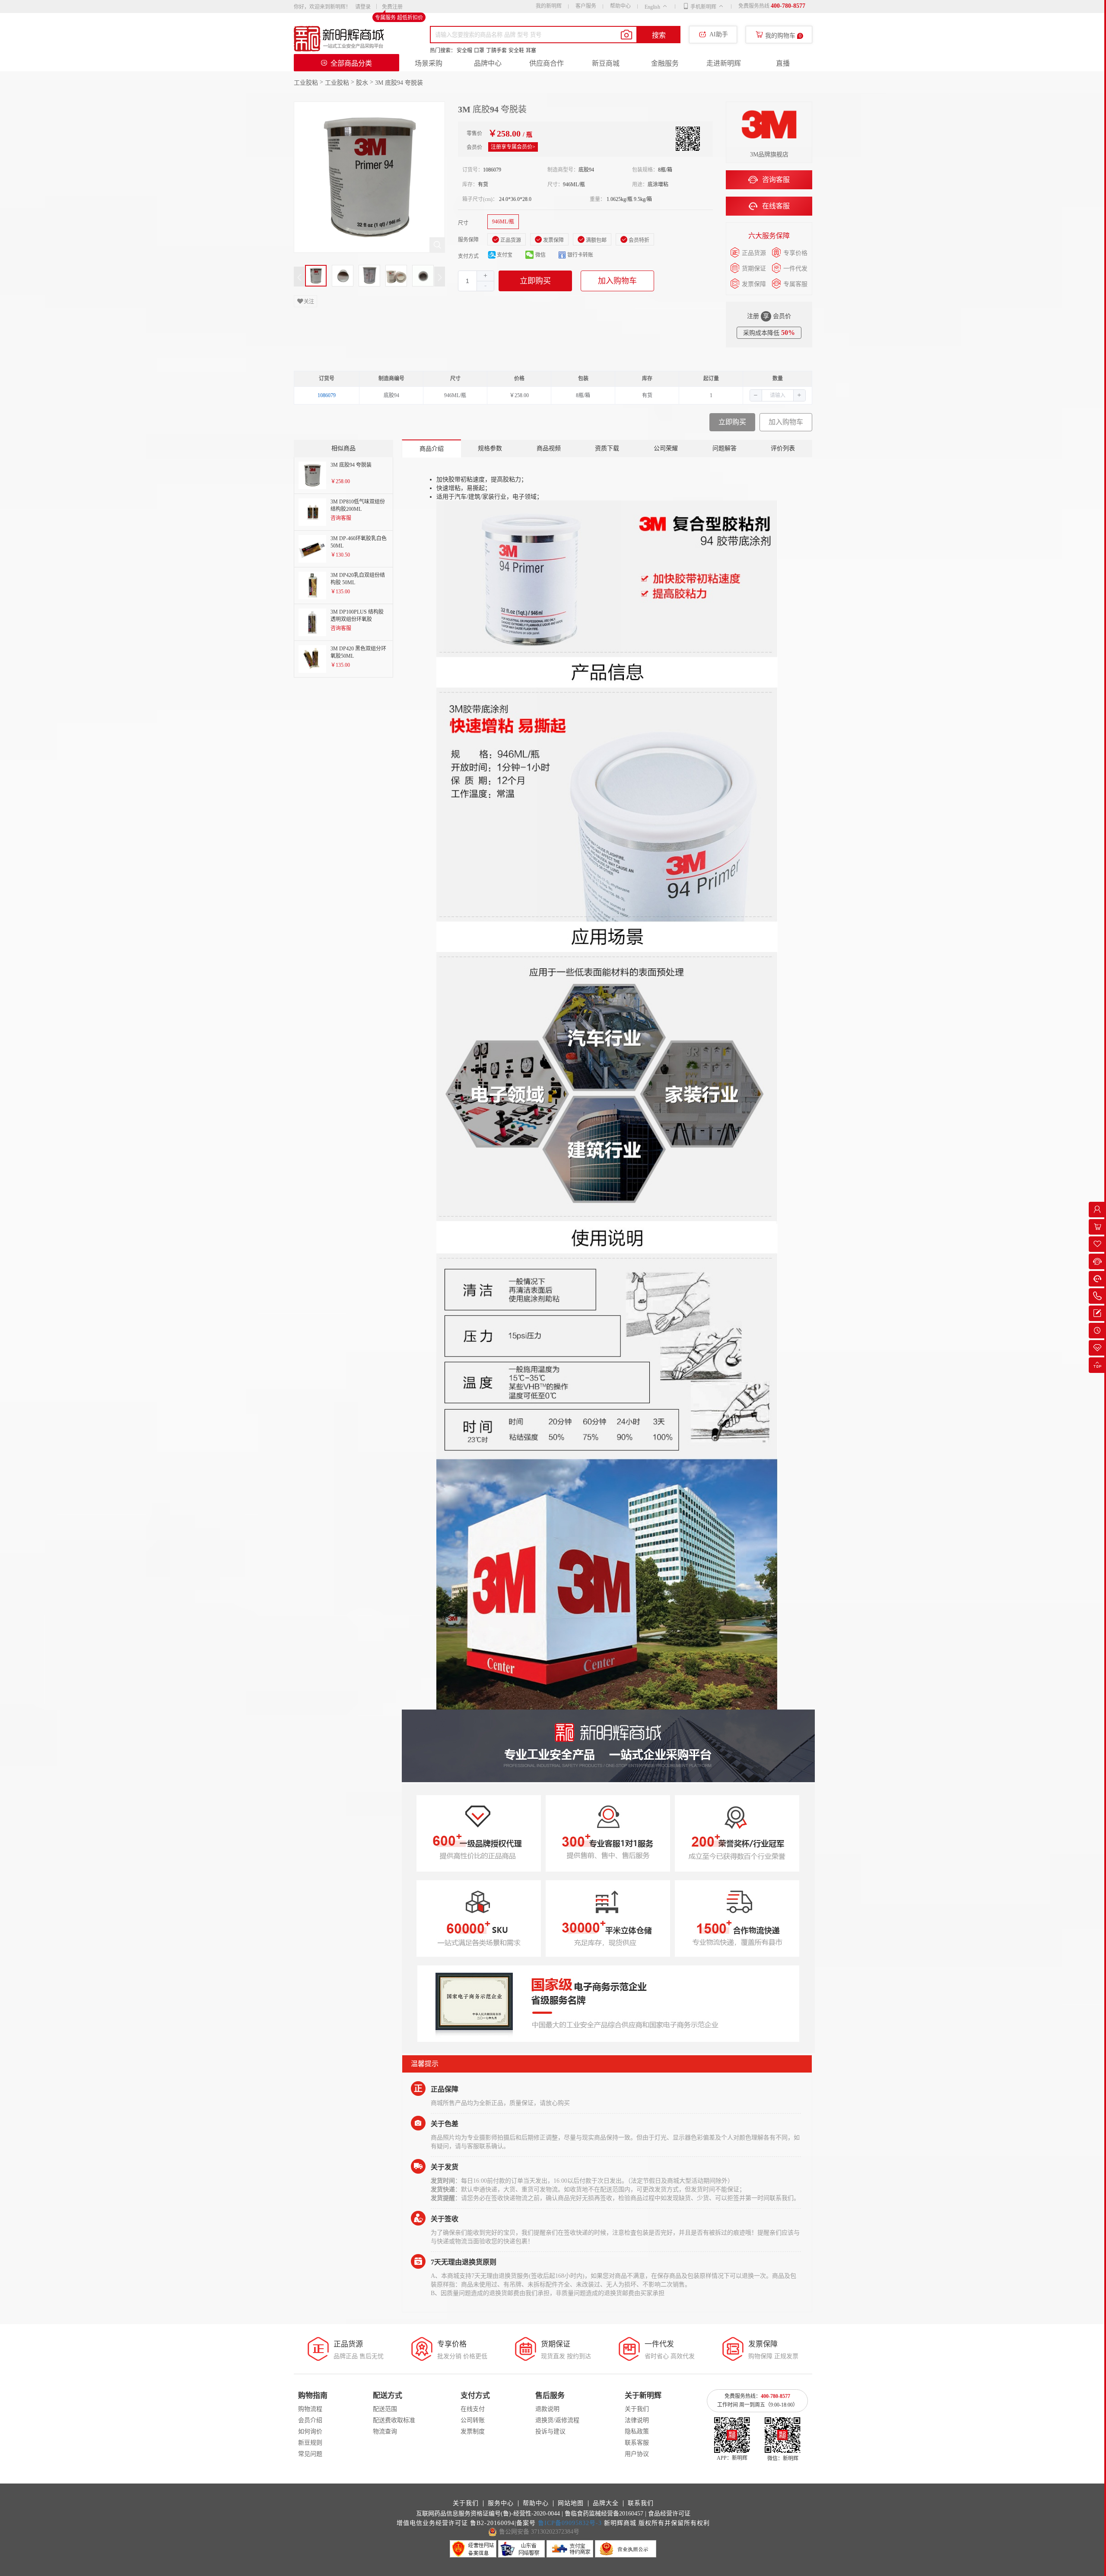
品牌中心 (488, 63)
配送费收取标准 (394, 2420)
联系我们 (641, 2503)
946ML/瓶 (503, 222)
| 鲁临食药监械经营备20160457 (602, 2514)
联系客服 (637, 2443)
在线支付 (473, 2409)
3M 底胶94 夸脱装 (399, 83)
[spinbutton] (476, 281)
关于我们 (637, 2409)
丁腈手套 (496, 51)
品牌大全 (606, 2503)
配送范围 (385, 2409)
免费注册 (392, 7)
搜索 (659, 35)
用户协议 (637, 2454)
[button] (485, 286)
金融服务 (665, 63)
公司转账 (473, 2420)
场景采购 (429, 63)
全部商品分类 (351, 63)
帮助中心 (620, 6)
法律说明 (637, 2420)
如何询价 (310, 2431)
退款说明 (547, 2409)
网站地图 (571, 2503)
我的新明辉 (549, 6)
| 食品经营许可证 (668, 2514)
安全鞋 (516, 51)
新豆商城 (606, 63)
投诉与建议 (550, 2431)
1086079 (327, 395)
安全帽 (464, 51)
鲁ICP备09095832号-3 (570, 2523)
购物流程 (310, 2409)
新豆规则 (310, 2443)
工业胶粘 (306, 83)
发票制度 (473, 2431)
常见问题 (310, 2454)
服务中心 (501, 2503)
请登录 (363, 7)
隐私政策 (637, 2431)
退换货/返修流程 (557, 2420)
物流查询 (385, 2431)
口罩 (479, 51)
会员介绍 (310, 2420)
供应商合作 (547, 63)
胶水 (362, 83)
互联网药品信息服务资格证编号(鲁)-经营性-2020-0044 (488, 2514)
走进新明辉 (724, 63)
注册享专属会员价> (513, 147)
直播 (783, 63)
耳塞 (531, 51)
